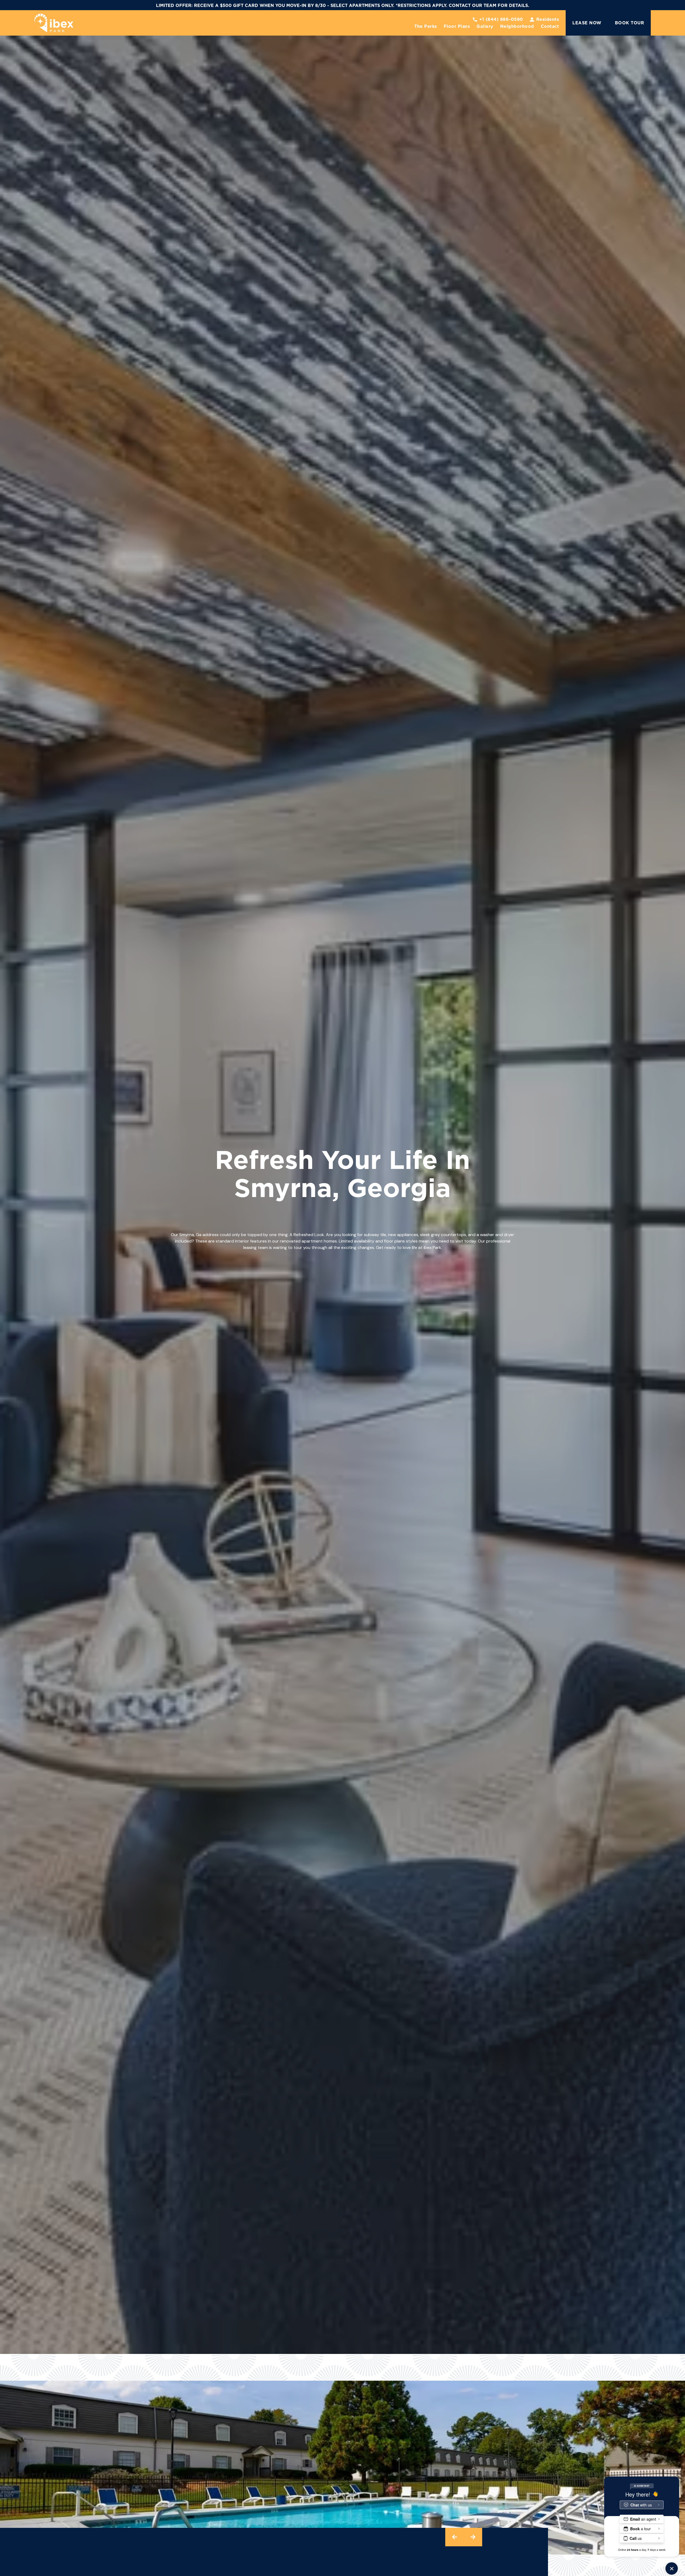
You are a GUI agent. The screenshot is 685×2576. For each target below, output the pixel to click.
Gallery (485, 26)
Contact (550, 26)
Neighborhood (517, 26)
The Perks (426, 26)
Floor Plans (457, 26)
